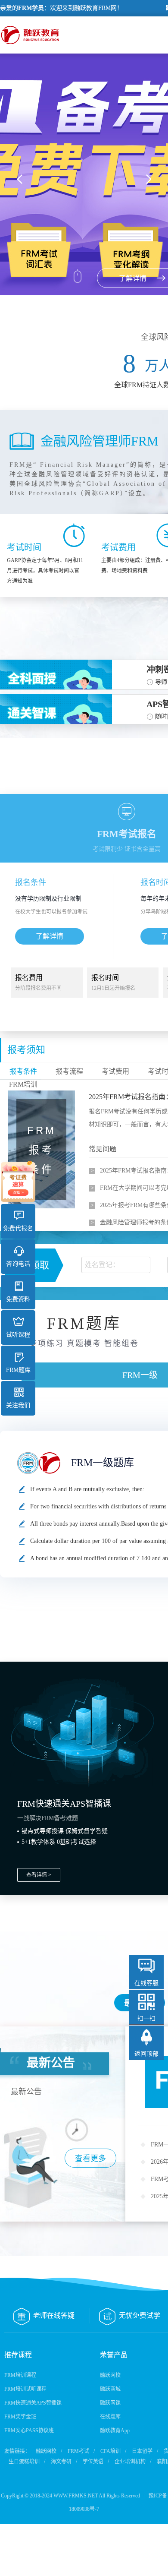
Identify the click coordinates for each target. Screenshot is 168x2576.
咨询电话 (18, 1264)
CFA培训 (110, 2451)
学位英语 (93, 2462)
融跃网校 (110, 2375)
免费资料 (18, 1299)
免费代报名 (18, 1228)
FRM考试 (78, 2451)
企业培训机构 (130, 2462)
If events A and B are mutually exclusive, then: (87, 1489)
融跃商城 (110, 2389)
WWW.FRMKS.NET (76, 2496)
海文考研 (61, 2462)
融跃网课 (110, 2403)
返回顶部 (146, 2054)
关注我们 (18, 1405)
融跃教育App (115, 2431)
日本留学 (142, 2451)
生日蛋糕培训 (24, 2462)
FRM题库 (18, 1370)
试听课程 (18, 1335)
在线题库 (110, 2417)
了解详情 (50, 936)
